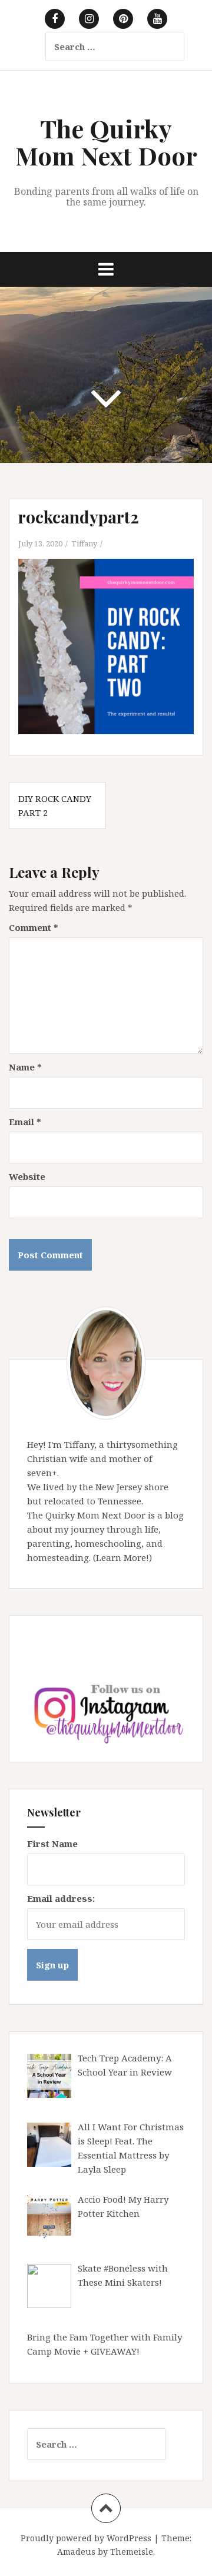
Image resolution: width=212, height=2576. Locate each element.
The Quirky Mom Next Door (106, 142)
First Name (52, 1844)
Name (25, 1067)
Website (27, 1176)
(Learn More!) (122, 1557)
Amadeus (76, 2552)
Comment (34, 927)
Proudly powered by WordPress (86, 2538)
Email (25, 1122)
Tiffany (84, 543)
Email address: (61, 1898)
